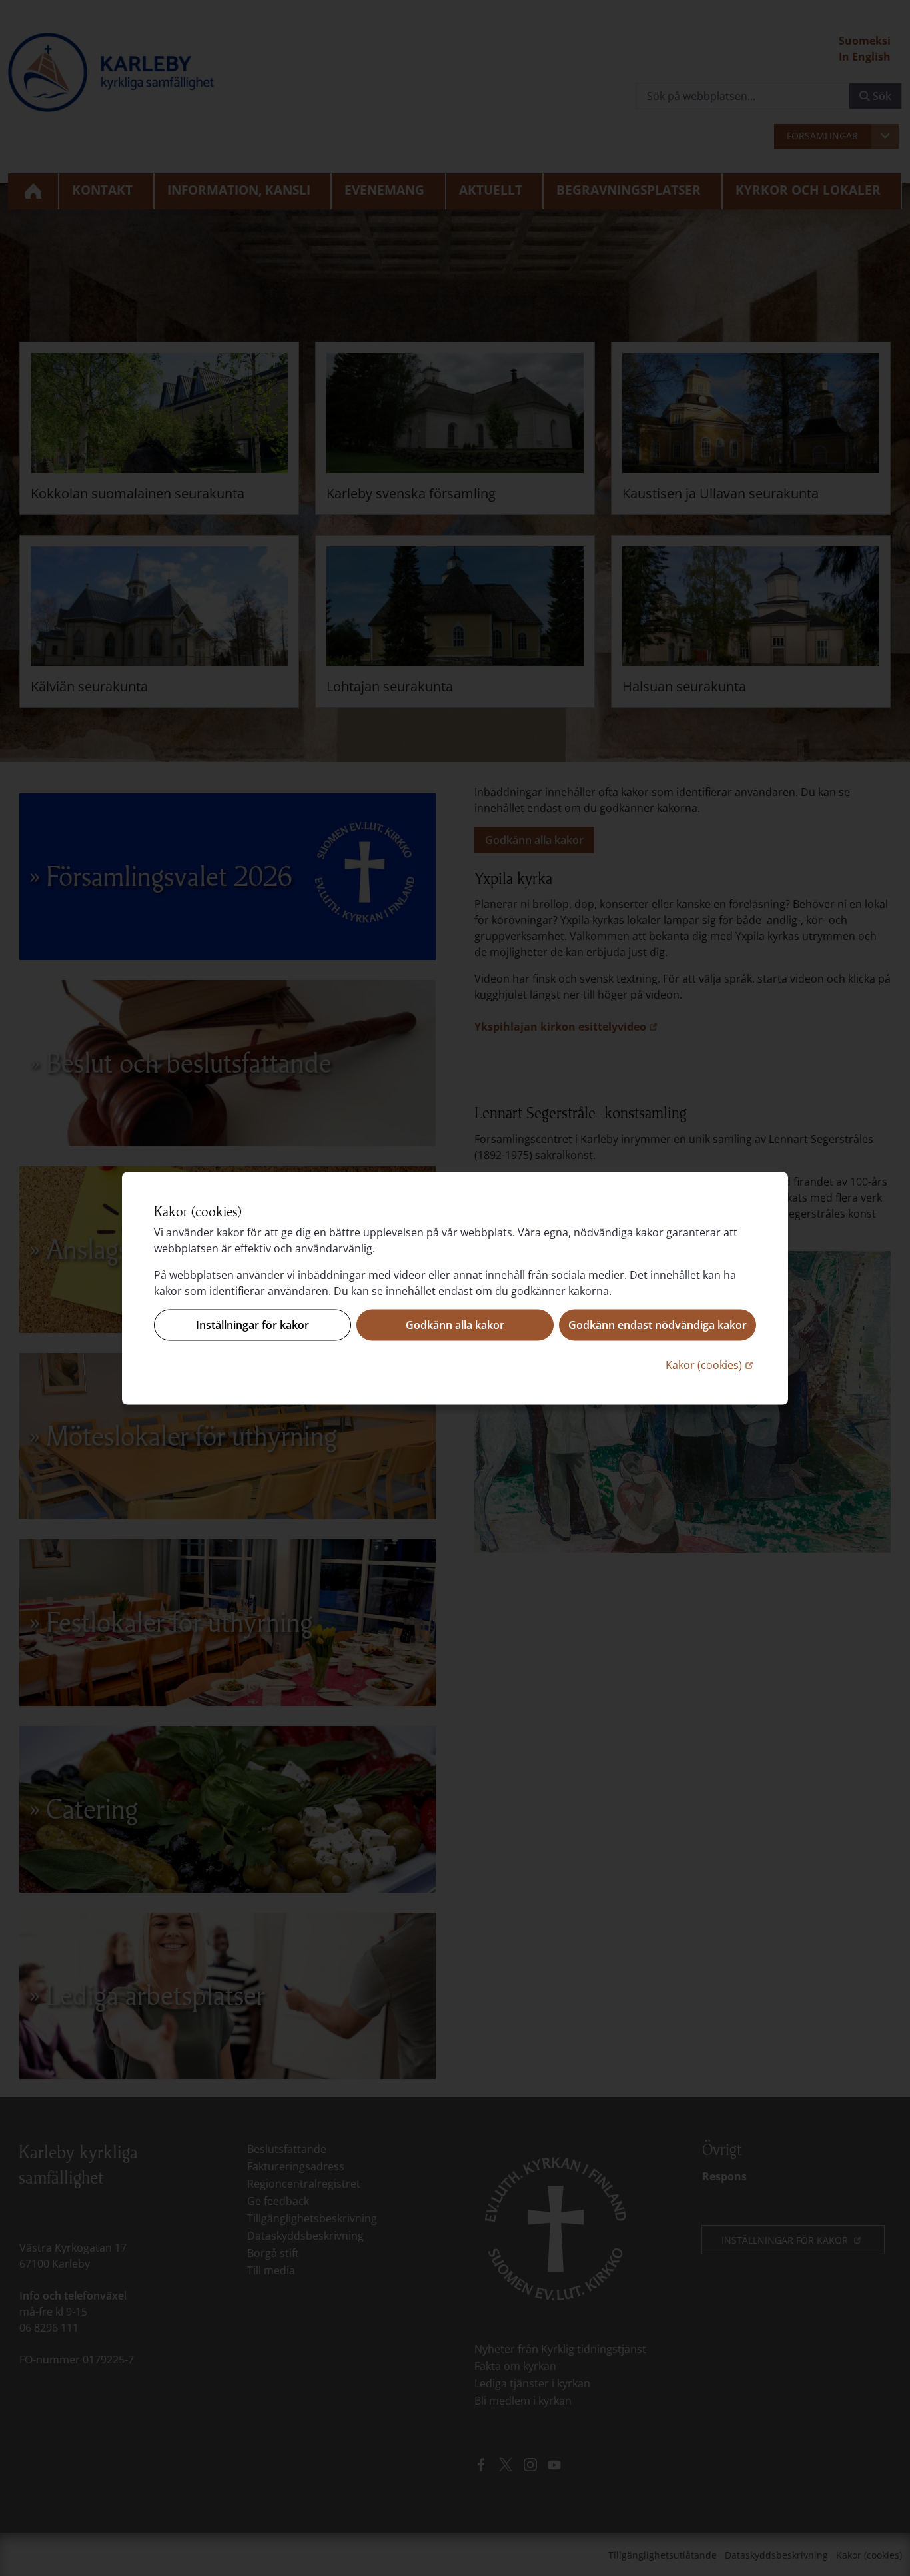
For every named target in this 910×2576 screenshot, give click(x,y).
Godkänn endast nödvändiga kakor (658, 1325)
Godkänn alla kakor (455, 1325)
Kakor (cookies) (711, 1364)
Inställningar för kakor (252, 1325)
